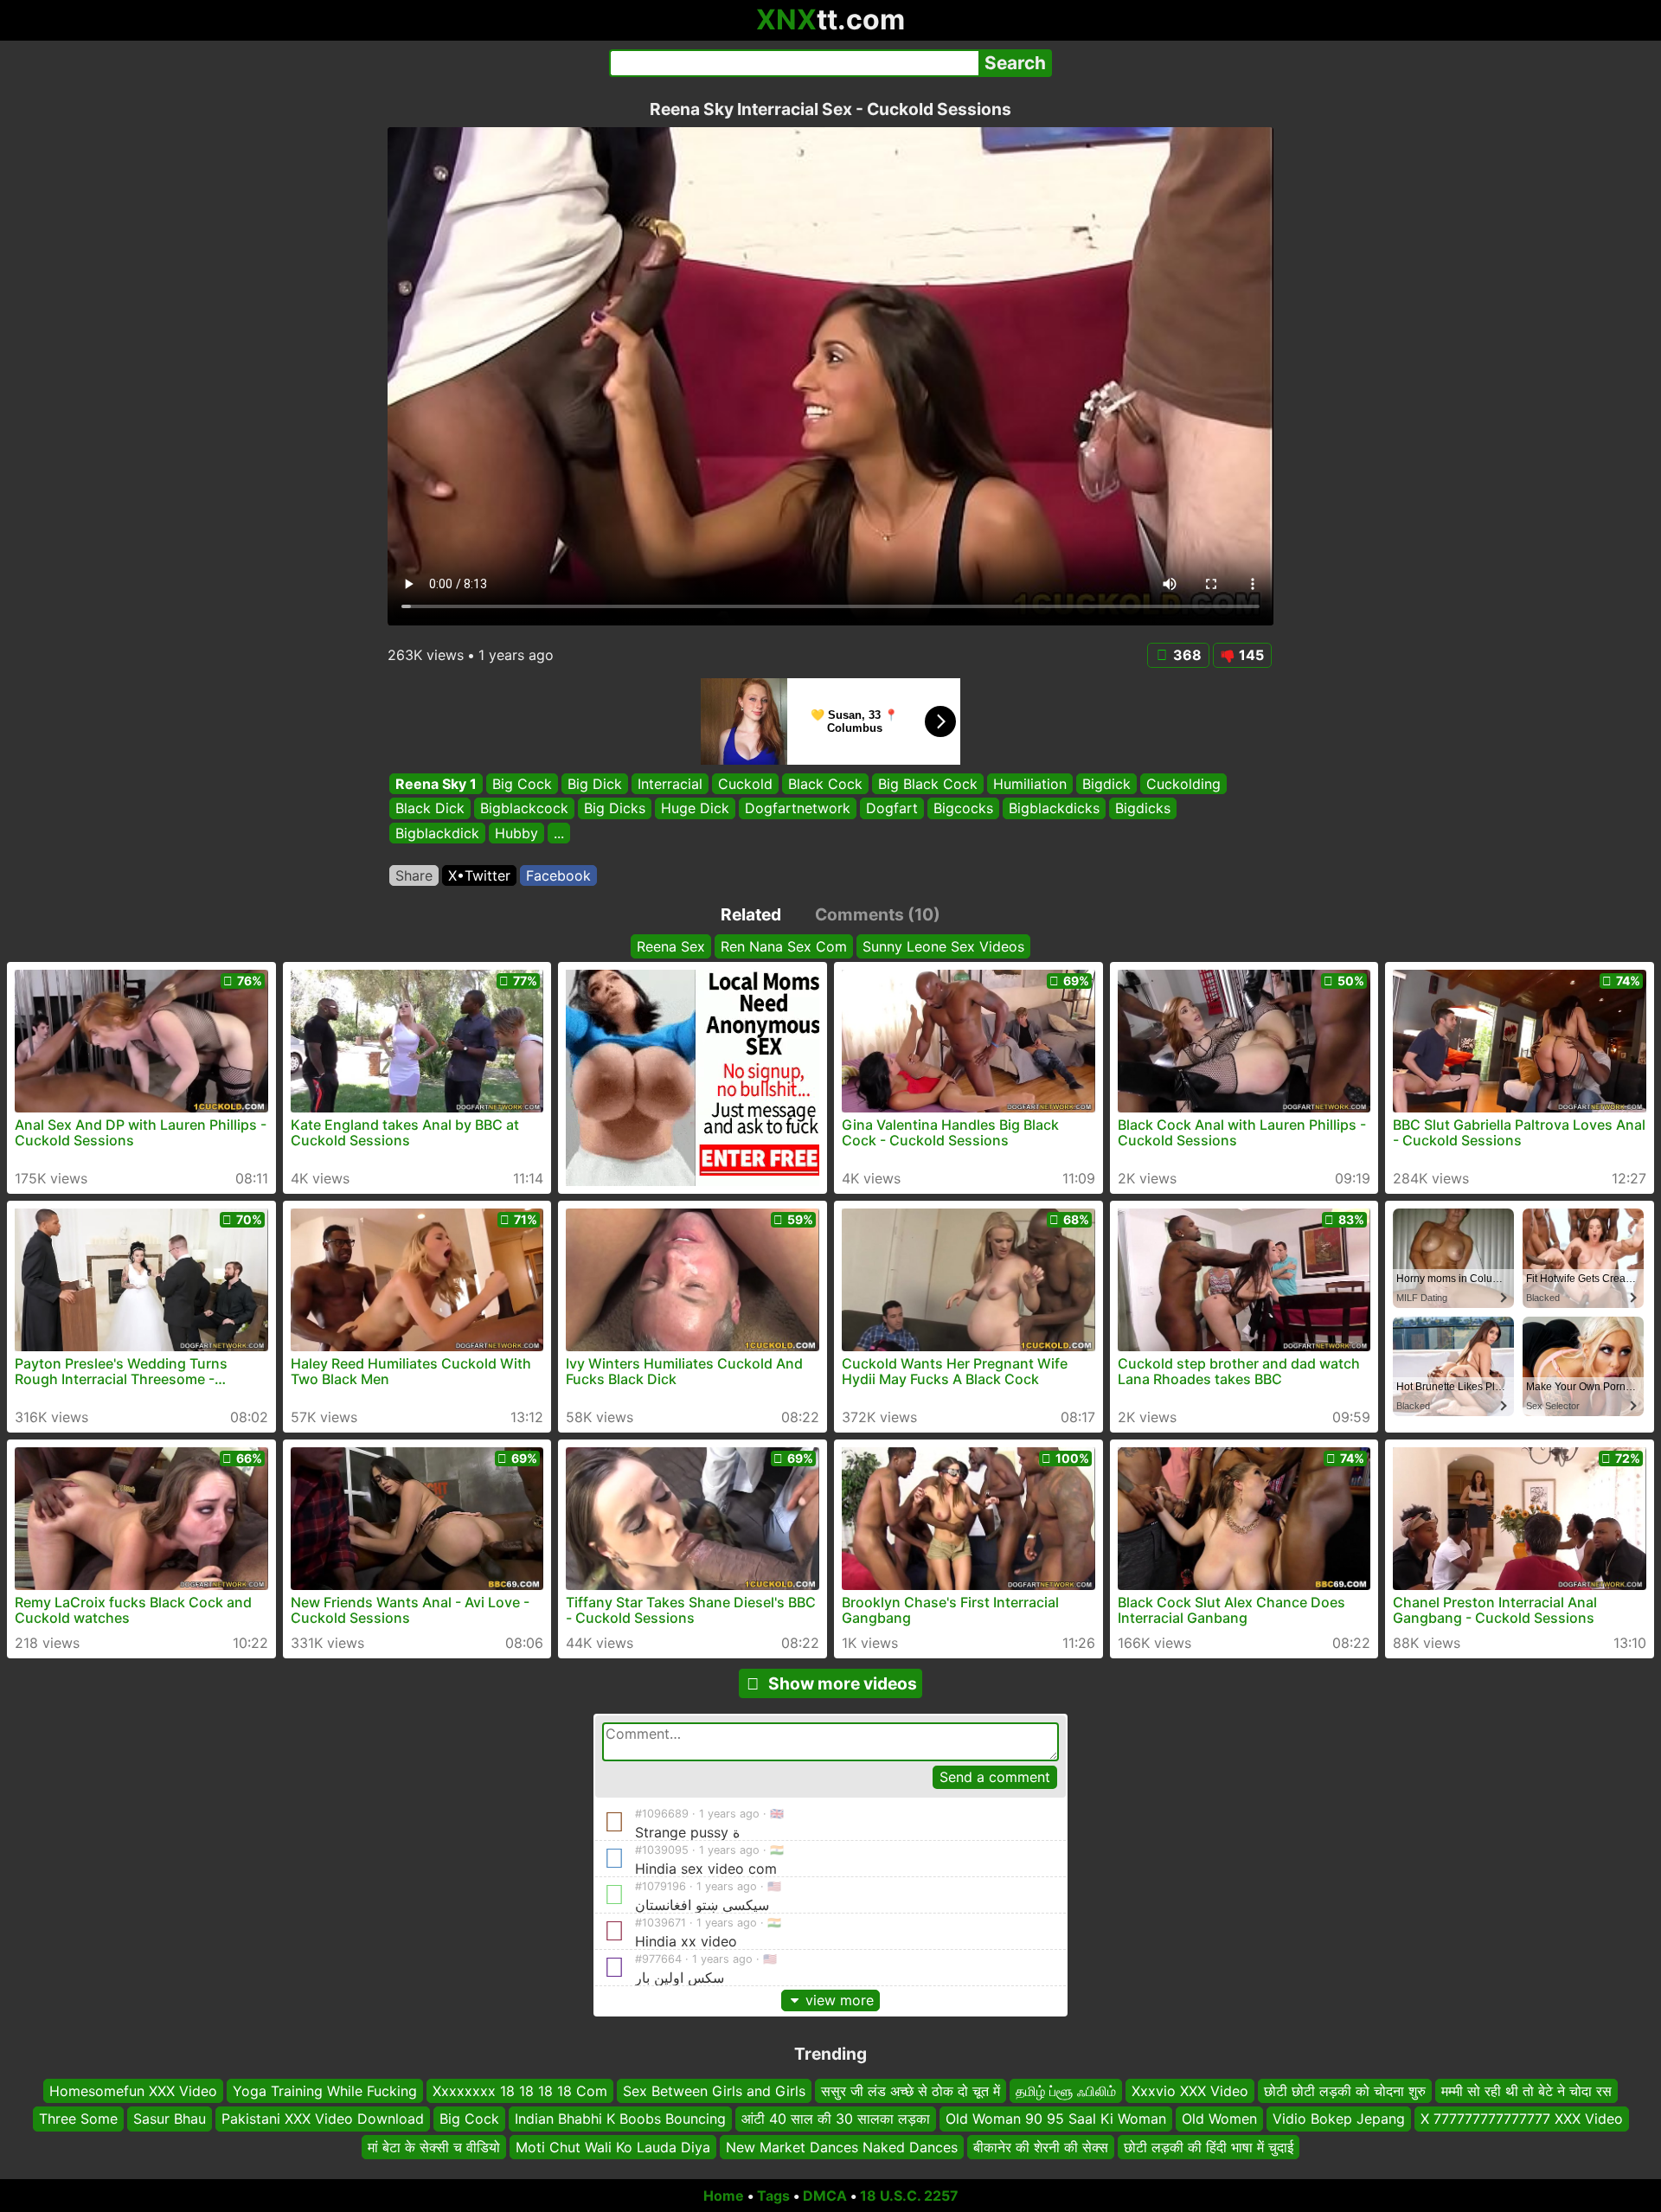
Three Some (78, 2119)
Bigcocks (963, 809)
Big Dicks (615, 809)
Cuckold (745, 784)
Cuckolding (1183, 784)
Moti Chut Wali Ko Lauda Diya (613, 2147)
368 (1187, 655)
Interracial (670, 784)
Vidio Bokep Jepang (1339, 2119)
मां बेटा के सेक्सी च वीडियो (434, 2147)
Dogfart (892, 809)
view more (840, 2000)
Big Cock (522, 784)
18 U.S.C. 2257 (909, 2196)
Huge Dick (695, 809)
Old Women (1219, 2119)
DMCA (825, 2196)
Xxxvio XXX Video (1190, 2091)
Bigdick (1106, 784)
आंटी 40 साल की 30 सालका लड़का (836, 2119)
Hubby (516, 833)
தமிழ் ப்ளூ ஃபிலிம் (1066, 2091)
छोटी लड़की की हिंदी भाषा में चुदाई (1209, 2147)
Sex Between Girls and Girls (714, 2091)
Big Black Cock (928, 784)
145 (1251, 655)
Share (414, 875)
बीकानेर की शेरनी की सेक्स (1041, 2147)
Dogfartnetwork (798, 809)
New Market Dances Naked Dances (842, 2147)
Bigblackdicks (1054, 809)
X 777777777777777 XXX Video (1522, 2119)
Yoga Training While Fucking (325, 2091)
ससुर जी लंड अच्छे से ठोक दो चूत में (911, 2091)
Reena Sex (671, 946)
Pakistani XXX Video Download (323, 2119)
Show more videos (843, 1683)
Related (751, 914)
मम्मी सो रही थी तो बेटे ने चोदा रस (1526, 2091)
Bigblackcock (524, 809)
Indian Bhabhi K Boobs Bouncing (620, 2119)
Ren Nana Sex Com (784, 946)
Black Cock (825, 784)
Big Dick (595, 784)
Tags (773, 2196)
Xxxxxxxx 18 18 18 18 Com (520, 2091)
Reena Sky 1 (436, 784)
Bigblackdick (437, 833)
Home (724, 2196)
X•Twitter (479, 875)
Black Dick (430, 809)
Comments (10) (878, 914)
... (559, 833)
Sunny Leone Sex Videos (943, 946)
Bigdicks (1143, 809)
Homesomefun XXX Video (133, 2091)
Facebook (558, 875)
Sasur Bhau (170, 2119)
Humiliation (1030, 784)
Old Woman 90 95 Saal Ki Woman (1056, 2119)
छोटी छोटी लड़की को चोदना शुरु (1345, 2091)
